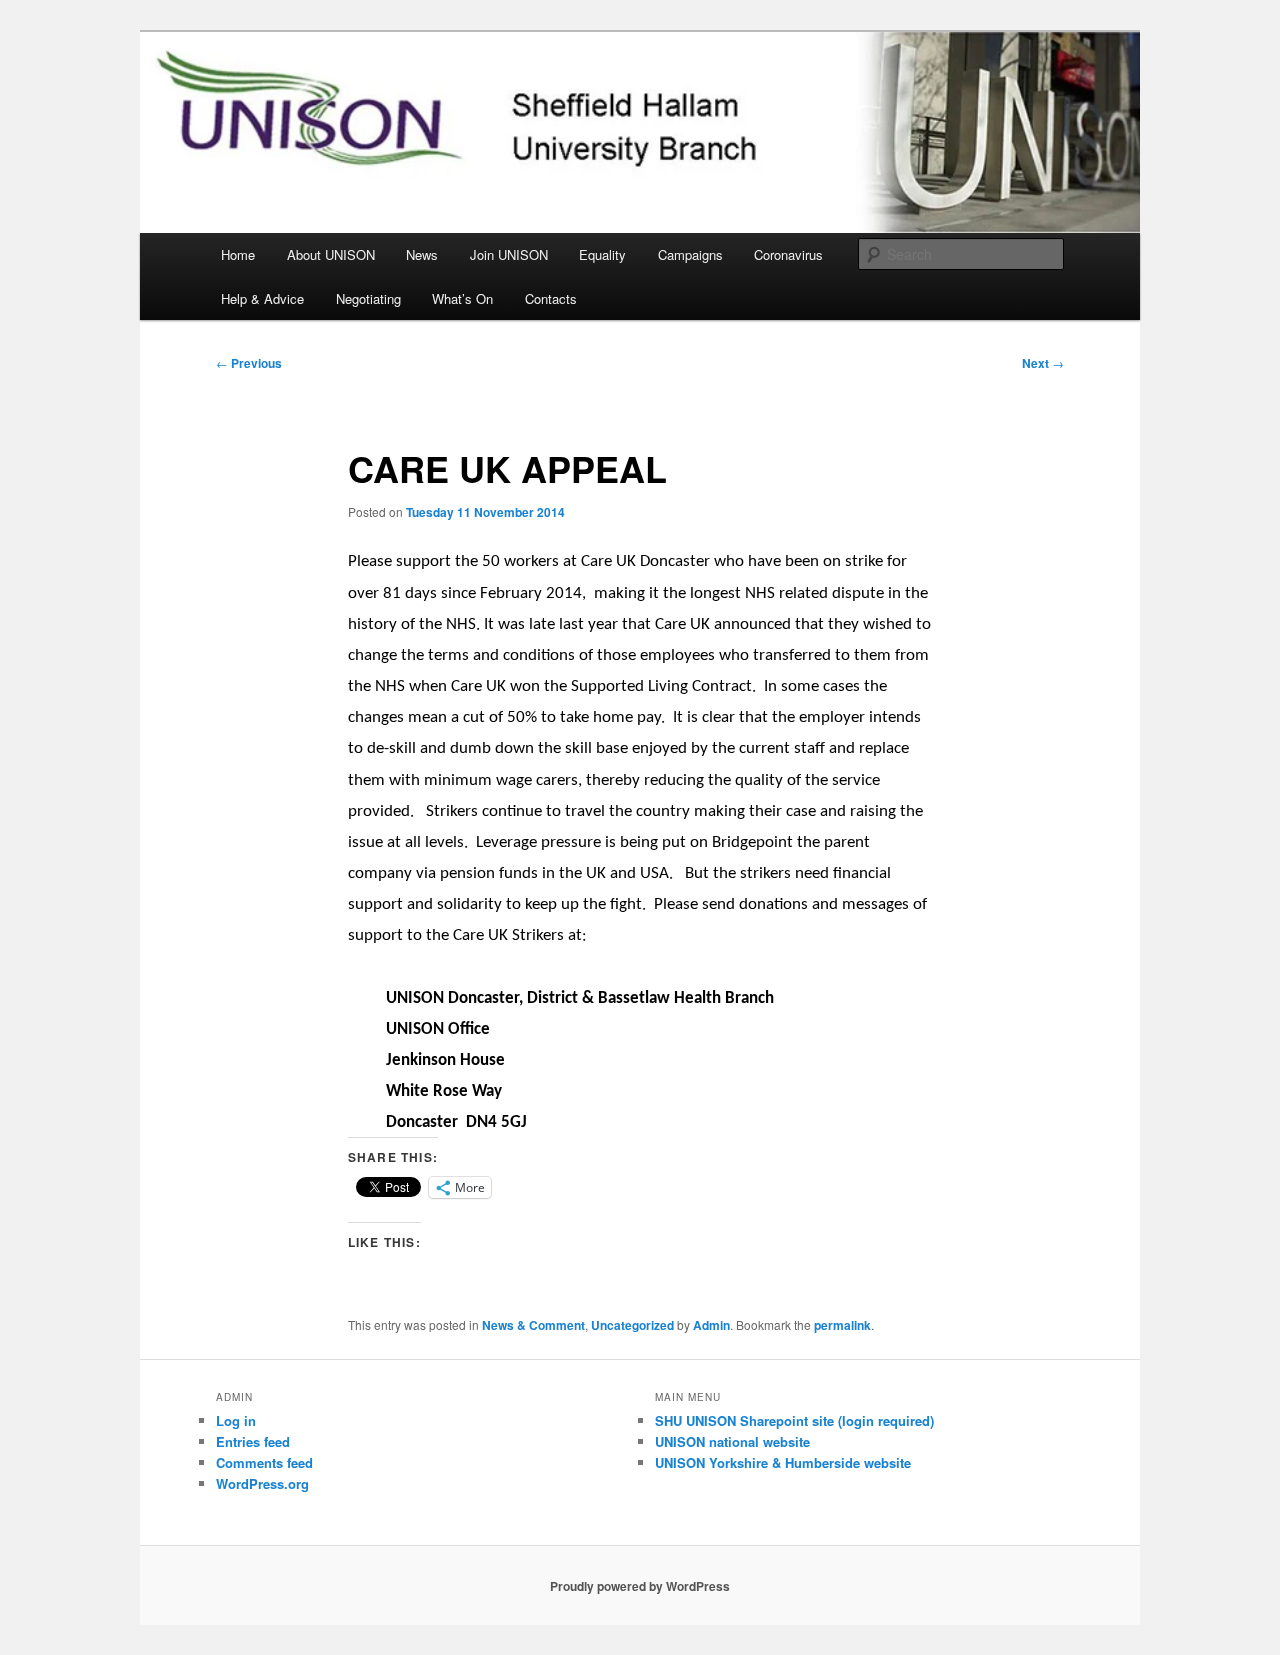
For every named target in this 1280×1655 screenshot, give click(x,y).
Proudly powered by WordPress (640, 1586)
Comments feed (264, 1462)
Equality (602, 254)
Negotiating (368, 298)
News (422, 254)
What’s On (462, 298)
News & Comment (533, 1325)
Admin (711, 1325)
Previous (249, 363)
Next (1043, 363)
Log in (236, 1420)
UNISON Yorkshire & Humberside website (783, 1462)
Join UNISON (509, 254)
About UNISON (331, 254)
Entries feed (253, 1441)
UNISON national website (732, 1441)
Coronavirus (788, 254)
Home (238, 254)
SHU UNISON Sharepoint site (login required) (794, 1420)
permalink (842, 1325)
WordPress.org (262, 1483)
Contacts (551, 298)
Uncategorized (632, 1325)
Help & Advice (262, 298)
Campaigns (690, 254)
